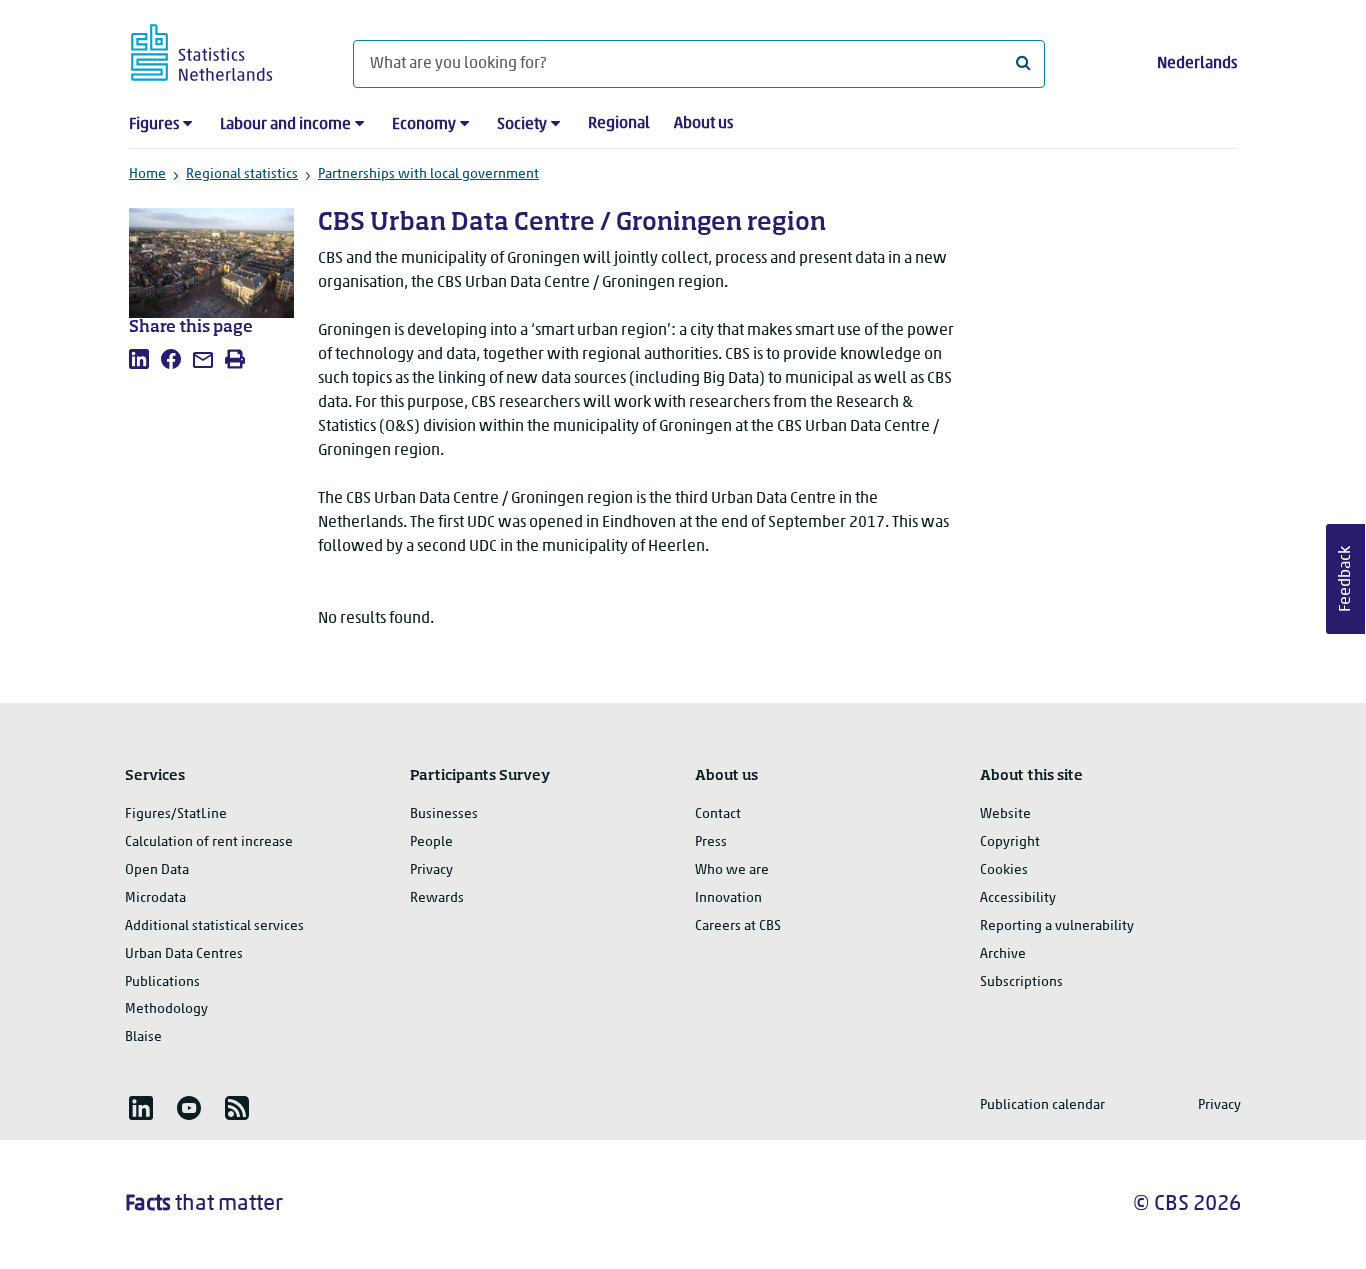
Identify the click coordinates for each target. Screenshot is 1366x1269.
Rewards (437, 898)
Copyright (1010, 842)
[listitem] (139, 359)
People (431, 842)
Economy (424, 125)
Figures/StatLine (176, 814)
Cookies (1004, 870)
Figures (154, 125)
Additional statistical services (214, 926)
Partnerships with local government (428, 174)
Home (147, 174)
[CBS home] (221, 49)
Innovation (728, 898)
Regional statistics (242, 174)
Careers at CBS (738, 926)
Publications (162, 982)
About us (703, 124)
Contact (718, 814)
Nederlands (1197, 64)
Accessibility (1018, 898)
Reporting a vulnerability (1057, 926)
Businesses (444, 814)
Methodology (166, 1009)
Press (711, 842)
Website (1005, 814)
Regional (619, 124)
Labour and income (285, 125)
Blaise (143, 1037)
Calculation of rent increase (209, 842)
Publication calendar (1042, 1105)
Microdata (155, 898)
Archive (1003, 954)
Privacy (431, 870)
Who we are (732, 870)
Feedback (1346, 579)
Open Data (157, 870)
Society (522, 125)
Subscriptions (1021, 982)
